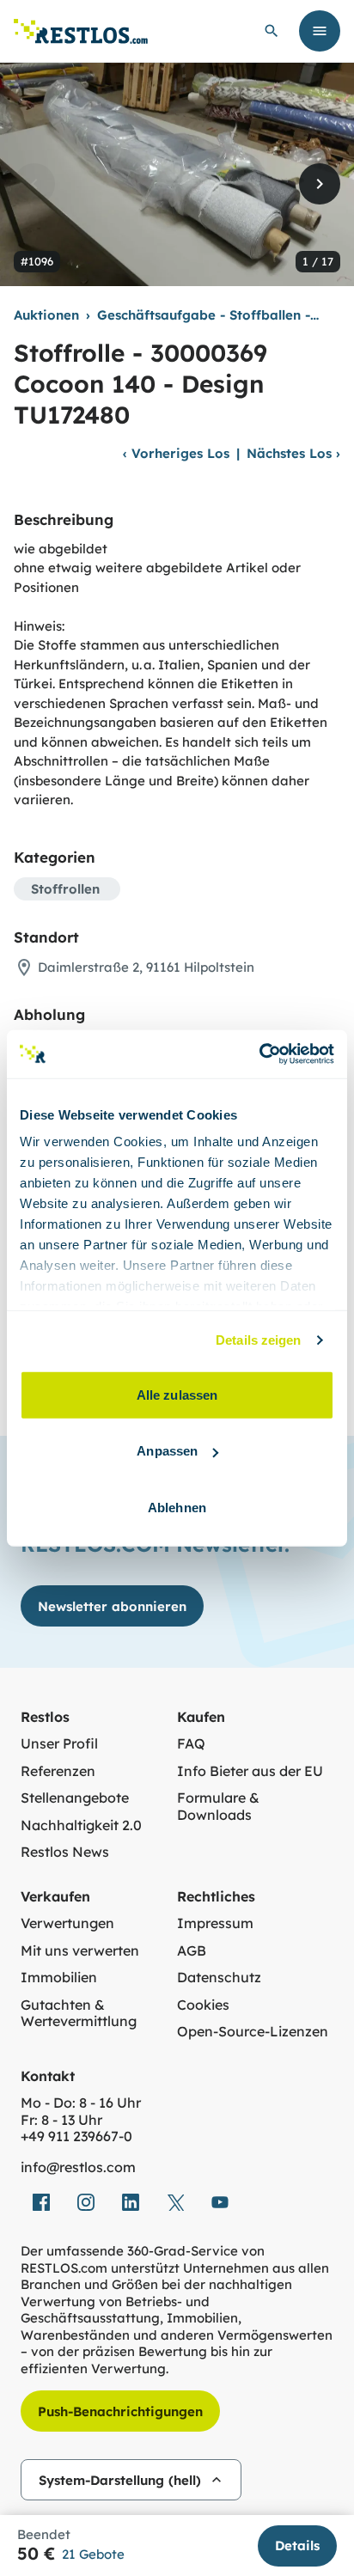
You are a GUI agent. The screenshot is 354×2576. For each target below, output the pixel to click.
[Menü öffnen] (320, 31)
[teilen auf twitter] (175, 2202)
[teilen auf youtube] (220, 2202)
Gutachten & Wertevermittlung (79, 2014)
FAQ (191, 1744)
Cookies (203, 2005)
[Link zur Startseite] (81, 31)
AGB (192, 1951)
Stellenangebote (75, 1798)
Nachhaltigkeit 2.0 (81, 1825)
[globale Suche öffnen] (272, 31)
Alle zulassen (177, 1394)
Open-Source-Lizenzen (253, 2032)
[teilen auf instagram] (86, 2202)
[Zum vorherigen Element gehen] (34, 184)
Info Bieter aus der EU (250, 1771)
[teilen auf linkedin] (131, 2202)
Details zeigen (258, 1340)
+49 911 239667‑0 (76, 2136)
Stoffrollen (65, 889)
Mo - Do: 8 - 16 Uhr (81, 2103)
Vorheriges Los (176, 453)
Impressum (215, 1923)
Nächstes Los (293, 453)
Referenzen (58, 1771)
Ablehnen (177, 1507)
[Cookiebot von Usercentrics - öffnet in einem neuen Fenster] (259, 1054)
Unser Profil (59, 1744)
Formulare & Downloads (218, 1807)
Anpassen (167, 1451)
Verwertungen (67, 1923)
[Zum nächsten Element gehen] (320, 184)
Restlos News (65, 1852)
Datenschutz (219, 1978)
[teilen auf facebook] (41, 2202)
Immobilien (59, 1978)
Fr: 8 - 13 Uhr (61, 2120)
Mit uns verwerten (80, 1951)
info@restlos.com (78, 2167)
